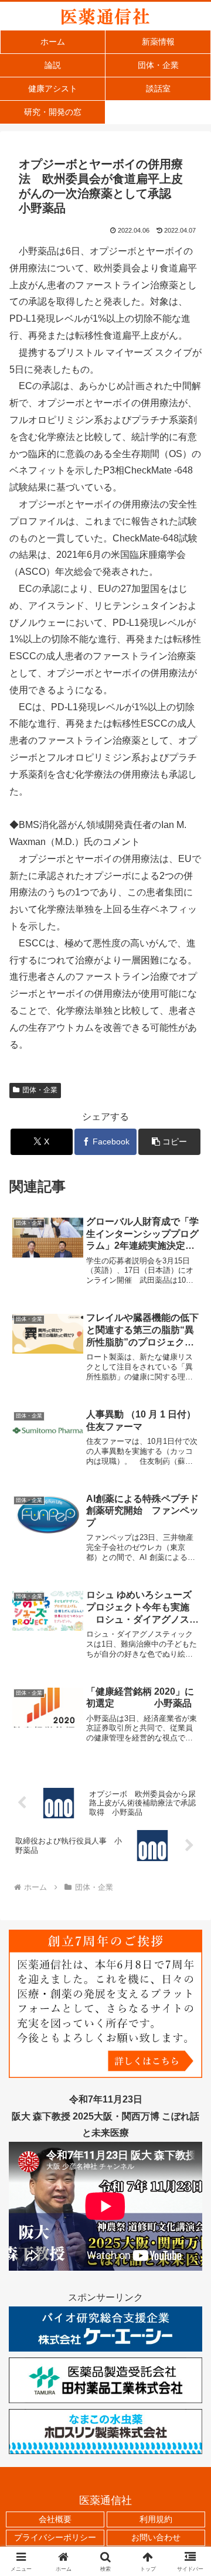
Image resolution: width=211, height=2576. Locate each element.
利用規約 (156, 2519)
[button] (170, 1142)
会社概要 (55, 2519)
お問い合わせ (156, 2537)
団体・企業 (40, 1090)
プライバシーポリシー (55, 2537)
